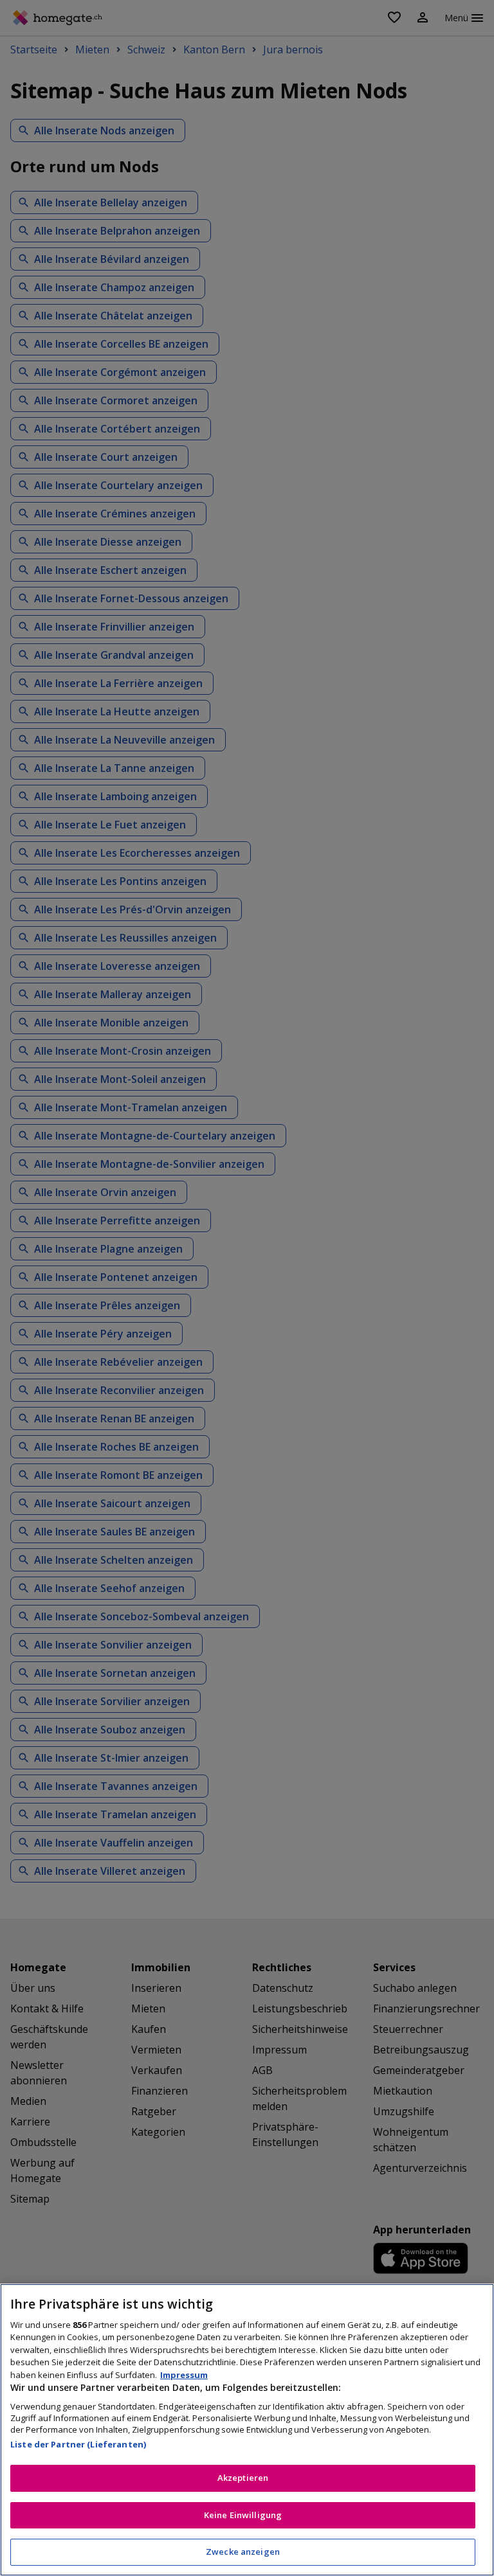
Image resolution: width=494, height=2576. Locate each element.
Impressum (184, 2375)
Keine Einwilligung (243, 2515)
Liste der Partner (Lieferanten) (78, 2444)
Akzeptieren (243, 2478)
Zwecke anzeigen (243, 2552)
